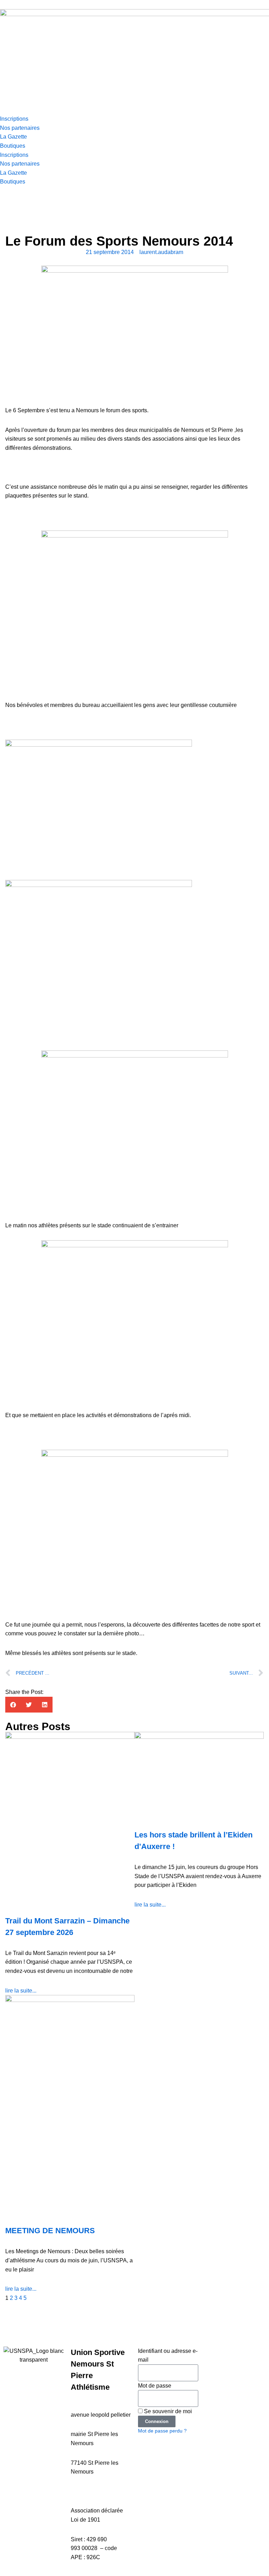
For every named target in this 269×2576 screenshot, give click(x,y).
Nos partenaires (20, 128)
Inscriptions (14, 119)
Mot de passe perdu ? (162, 2431)
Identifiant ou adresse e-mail (168, 2355)
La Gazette (13, 137)
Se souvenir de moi (167, 2411)
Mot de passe (155, 2386)
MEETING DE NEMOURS (50, 2231)
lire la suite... (21, 1991)
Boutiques (13, 146)
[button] (13, 1705)
